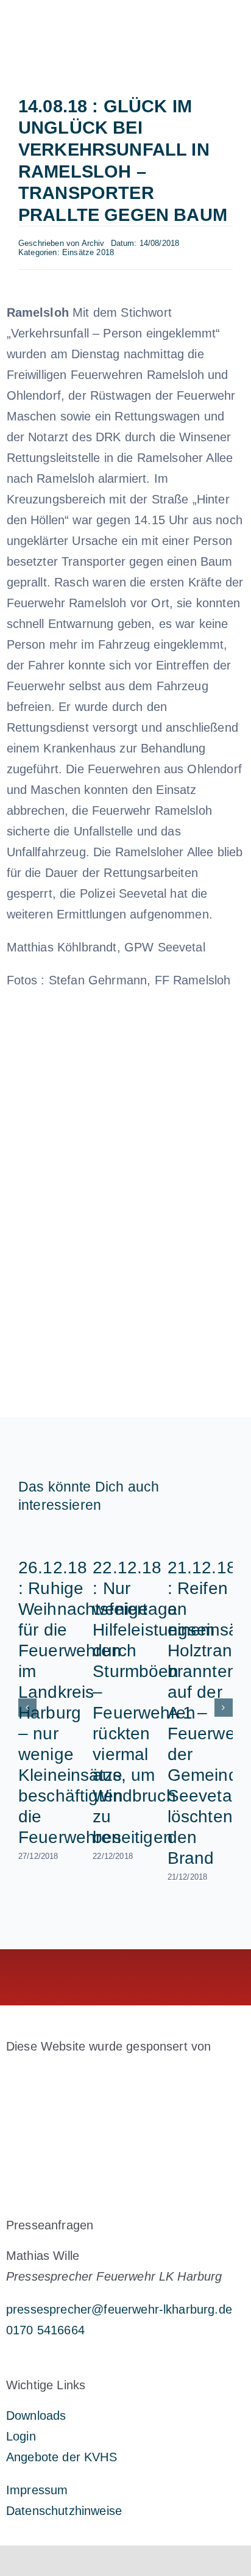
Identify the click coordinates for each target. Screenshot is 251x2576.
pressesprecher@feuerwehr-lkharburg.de (119, 2309)
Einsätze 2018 (88, 252)
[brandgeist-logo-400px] (97, 2075)
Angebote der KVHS (62, 2457)
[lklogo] (65, 18)
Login (21, 2436)
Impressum (37, 2490)
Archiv (93, 243)
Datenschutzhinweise (64, 2511)
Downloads (36, 2415)
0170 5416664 (45, 2330)
